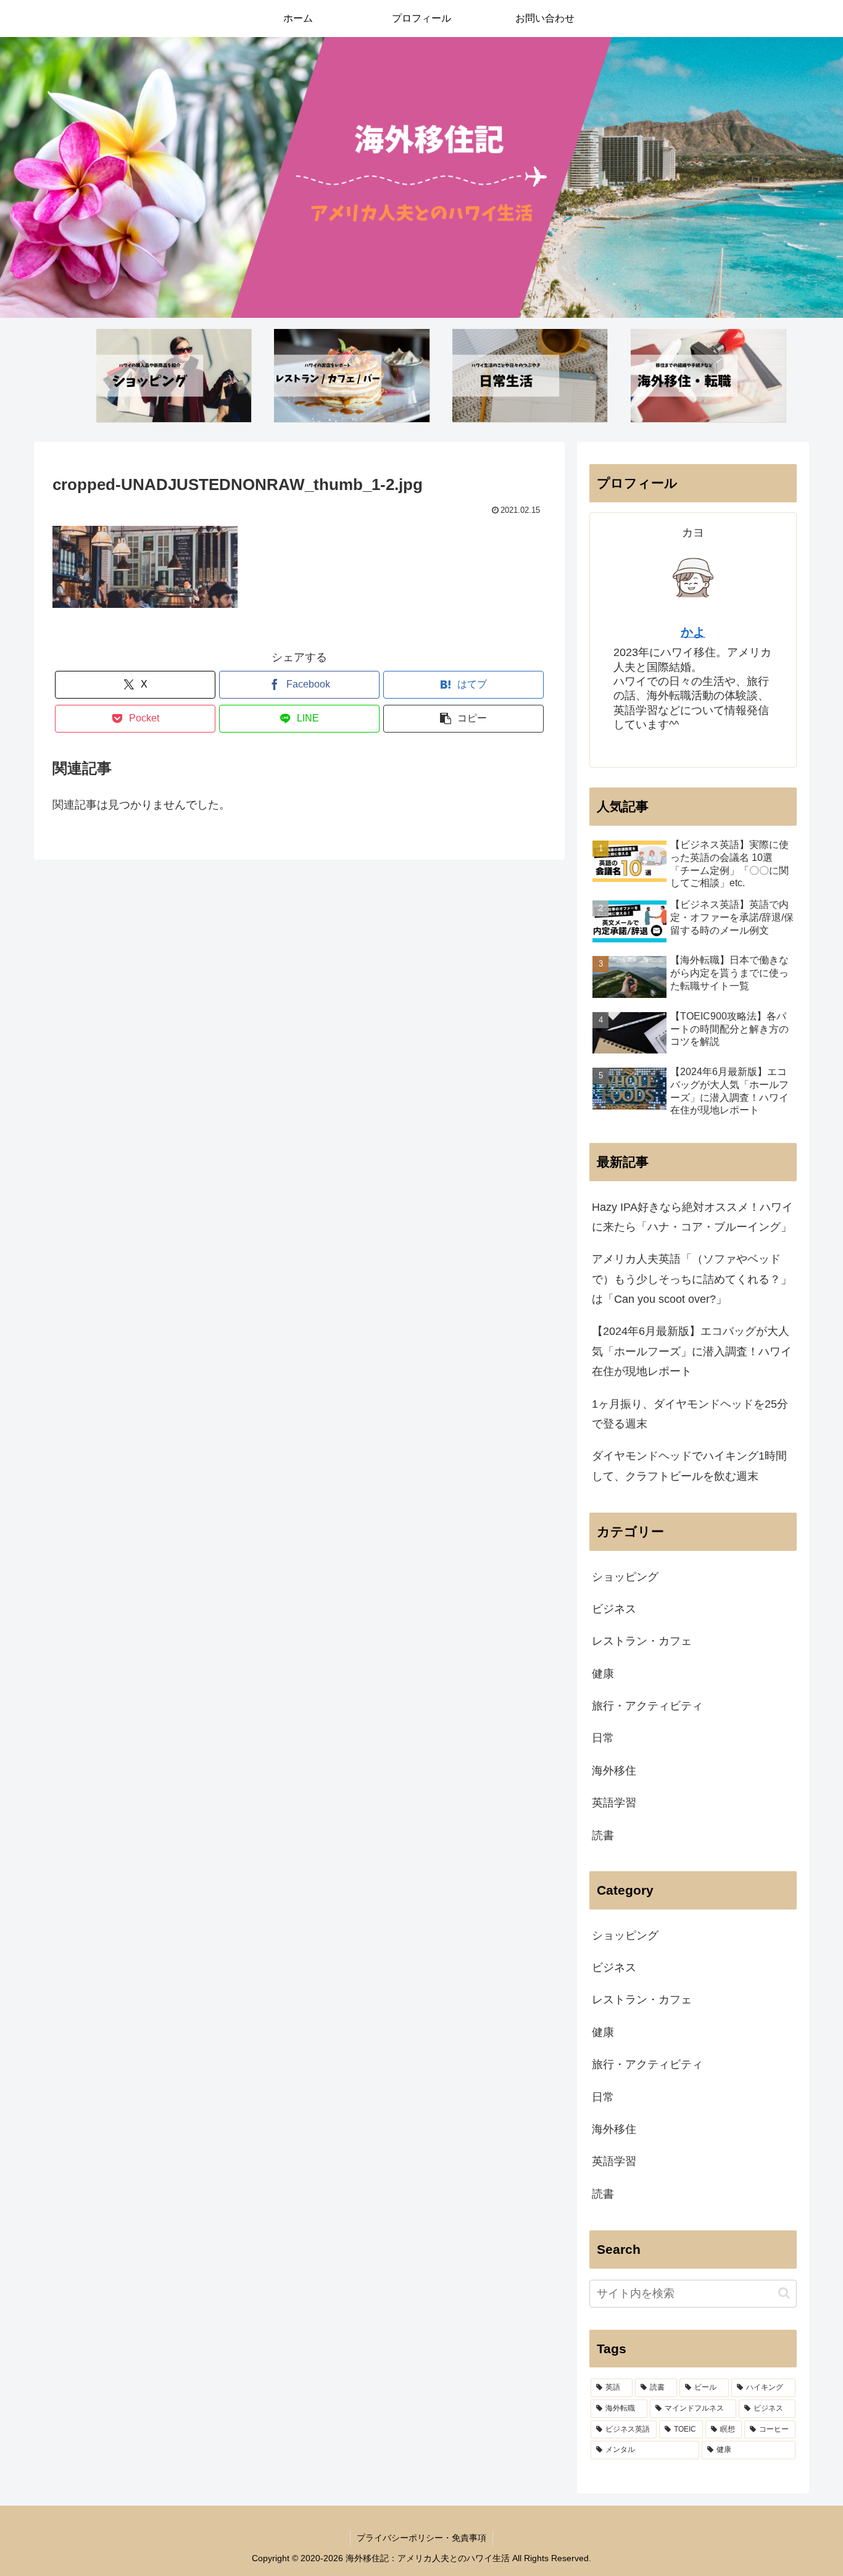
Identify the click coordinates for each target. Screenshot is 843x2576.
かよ (693, 632)
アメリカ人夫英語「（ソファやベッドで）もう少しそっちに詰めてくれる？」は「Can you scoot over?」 (692, 1279)
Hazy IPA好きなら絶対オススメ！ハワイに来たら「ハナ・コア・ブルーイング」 (692, 1217)
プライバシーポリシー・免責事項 (421, 2538)
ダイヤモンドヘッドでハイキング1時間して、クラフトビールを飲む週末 (689, 1466)
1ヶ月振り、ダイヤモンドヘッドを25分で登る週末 (690, 1414)
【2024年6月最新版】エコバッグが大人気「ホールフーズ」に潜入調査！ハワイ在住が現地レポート (692, 1351)
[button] (463, 719)
